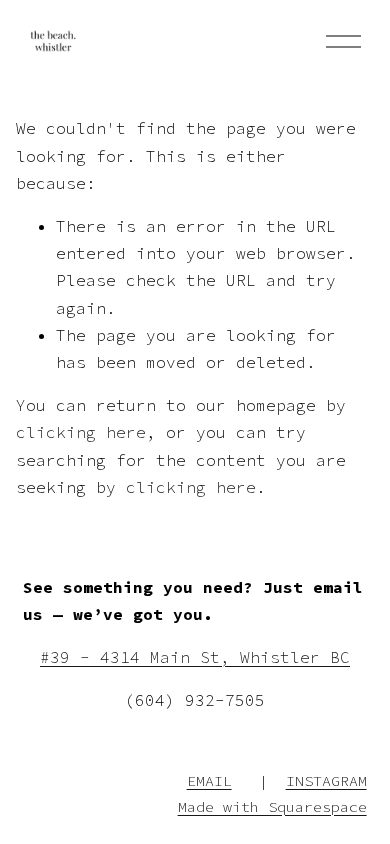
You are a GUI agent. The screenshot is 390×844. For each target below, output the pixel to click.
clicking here (81, 432)
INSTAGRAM (326, 780)
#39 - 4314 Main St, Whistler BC (195, 657)
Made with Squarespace (272, 806)
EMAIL (209, 780)
